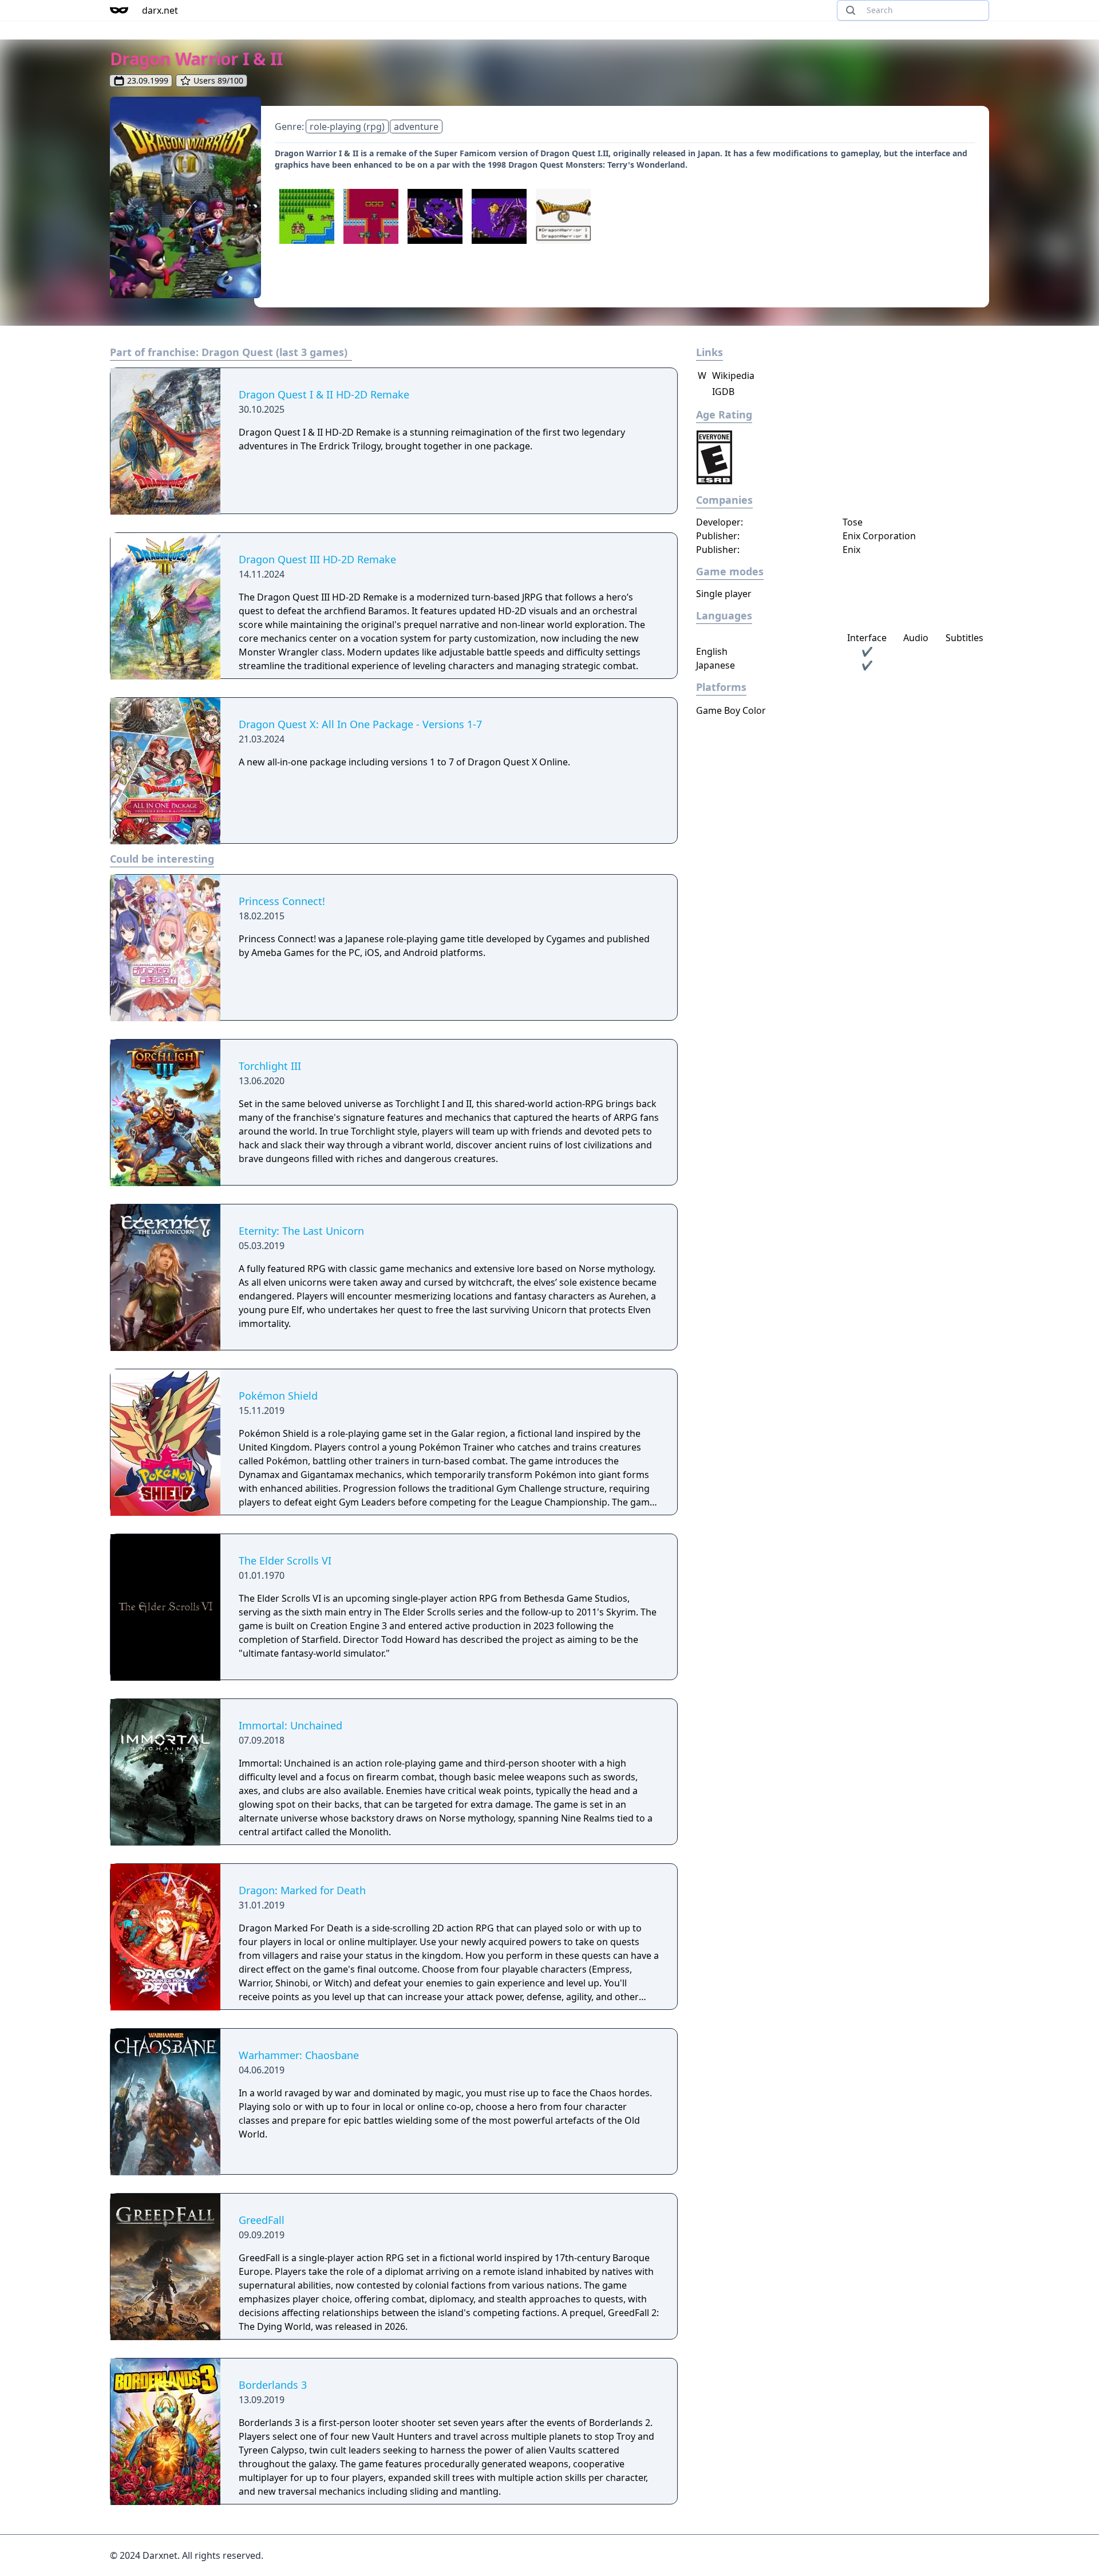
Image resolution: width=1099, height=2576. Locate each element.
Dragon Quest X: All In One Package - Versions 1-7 (360, 724)
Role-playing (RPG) (347, 127)
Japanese (715, 665)
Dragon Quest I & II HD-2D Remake (324, 394)
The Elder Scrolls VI (285, 1560)
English (712, 651)
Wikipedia (726, 376)
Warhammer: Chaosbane (299, 2055)
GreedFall (262, 2220)
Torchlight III (270, 1066)
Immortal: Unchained (290, 1725)
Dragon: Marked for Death (302, 1890)
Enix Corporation (879, 536)
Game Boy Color (731, 710)
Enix (851, 550)
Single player (724, 594)
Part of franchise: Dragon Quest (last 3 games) (229, 352)
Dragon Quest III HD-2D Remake (317, 559)
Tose (853, 522)
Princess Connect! (282, 901)
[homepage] (119, 10)
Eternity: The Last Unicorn (301, 1231)
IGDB (722, 392)
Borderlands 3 (273, 2385)
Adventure (416, 127)
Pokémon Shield (278, 1396)
